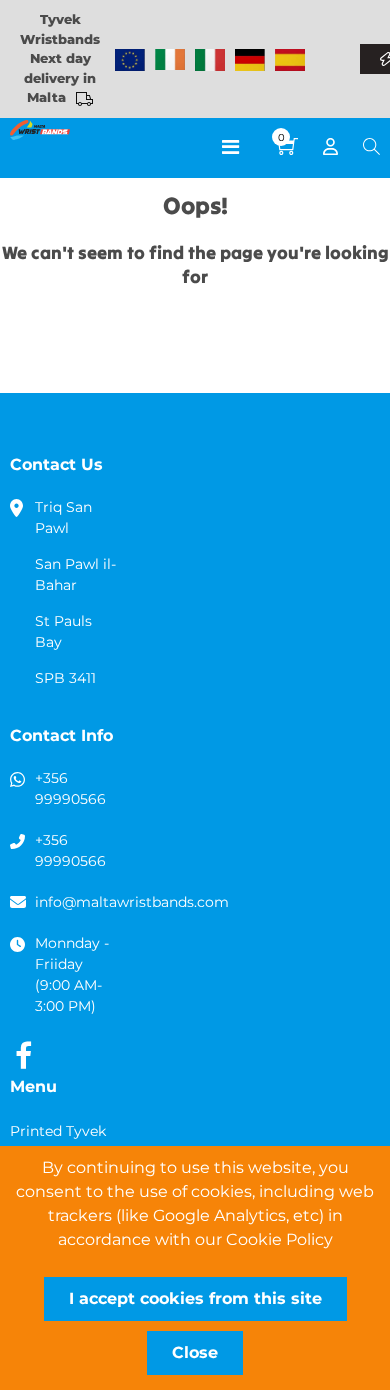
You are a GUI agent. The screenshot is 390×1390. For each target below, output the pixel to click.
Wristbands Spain (290, 60)
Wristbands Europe (130, 60)
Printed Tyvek (58, 1131)
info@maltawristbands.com (132, 902)
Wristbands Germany (250, 60)
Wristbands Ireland (170, 60)
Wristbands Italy (210, 60)
